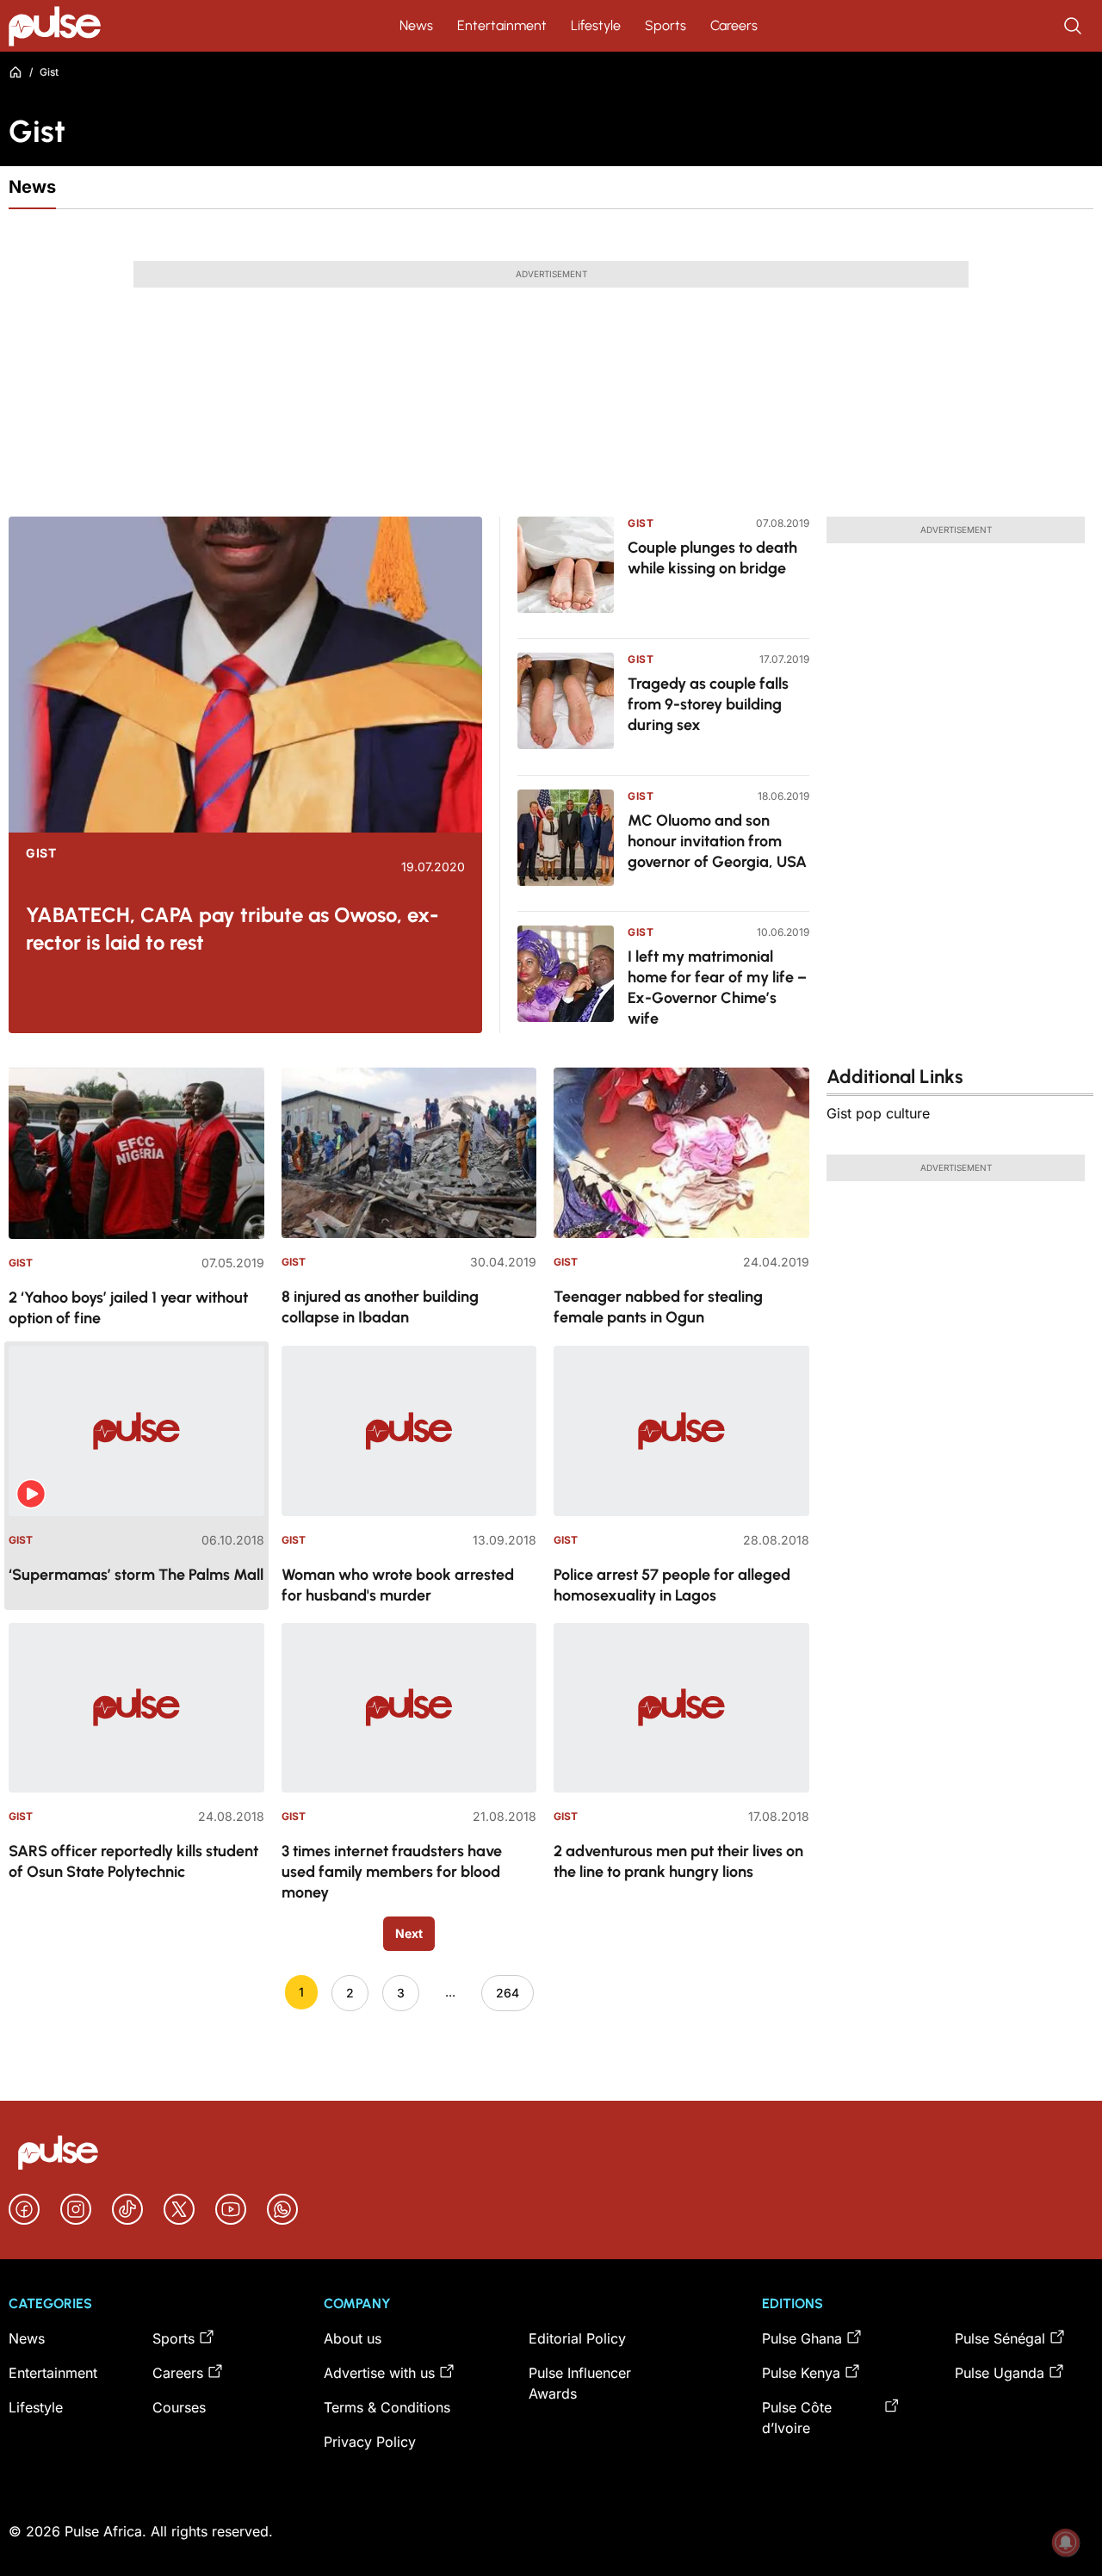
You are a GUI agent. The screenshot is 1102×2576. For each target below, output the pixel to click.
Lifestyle (596, 25)
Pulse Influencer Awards (580, 2383)
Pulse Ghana (802, 2338)
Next (409, 1933)
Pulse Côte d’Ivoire (797, 2418)
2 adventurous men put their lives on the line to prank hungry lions (678, 1861)
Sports (666, 25)
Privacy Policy (370, 2442)
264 (508, 1993)
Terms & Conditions (387, 2407)
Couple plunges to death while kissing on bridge (712, 558)
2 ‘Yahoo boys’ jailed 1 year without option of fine (128, 1308)
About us (353, 2338)
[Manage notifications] (1066, 2542)
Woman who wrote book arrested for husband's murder (398, 1585)
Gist (41, 853)
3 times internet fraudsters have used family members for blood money (392, 1872)
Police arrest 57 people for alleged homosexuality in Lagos (672, 1585)
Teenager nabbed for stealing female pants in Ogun (658, 1307)
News (416, 25)
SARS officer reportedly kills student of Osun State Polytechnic (133, 1861)
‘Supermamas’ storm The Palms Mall (136, 1575)
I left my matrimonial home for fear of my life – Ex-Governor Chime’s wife (717, 988)
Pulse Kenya (801, 2373)
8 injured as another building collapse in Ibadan (380, 1307)
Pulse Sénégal (1000, 2338)
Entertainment (502, 25)
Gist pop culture (878, 1113)
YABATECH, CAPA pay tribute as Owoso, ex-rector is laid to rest (232, 929)
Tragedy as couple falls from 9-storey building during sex (708, 704)
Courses (179, 2407)
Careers (734, 25)
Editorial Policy (577, 2338)
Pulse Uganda (1000, 2373)
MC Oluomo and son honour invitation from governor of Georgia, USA (717, 841)
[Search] (1074, 26)
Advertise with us (379, 2373)
